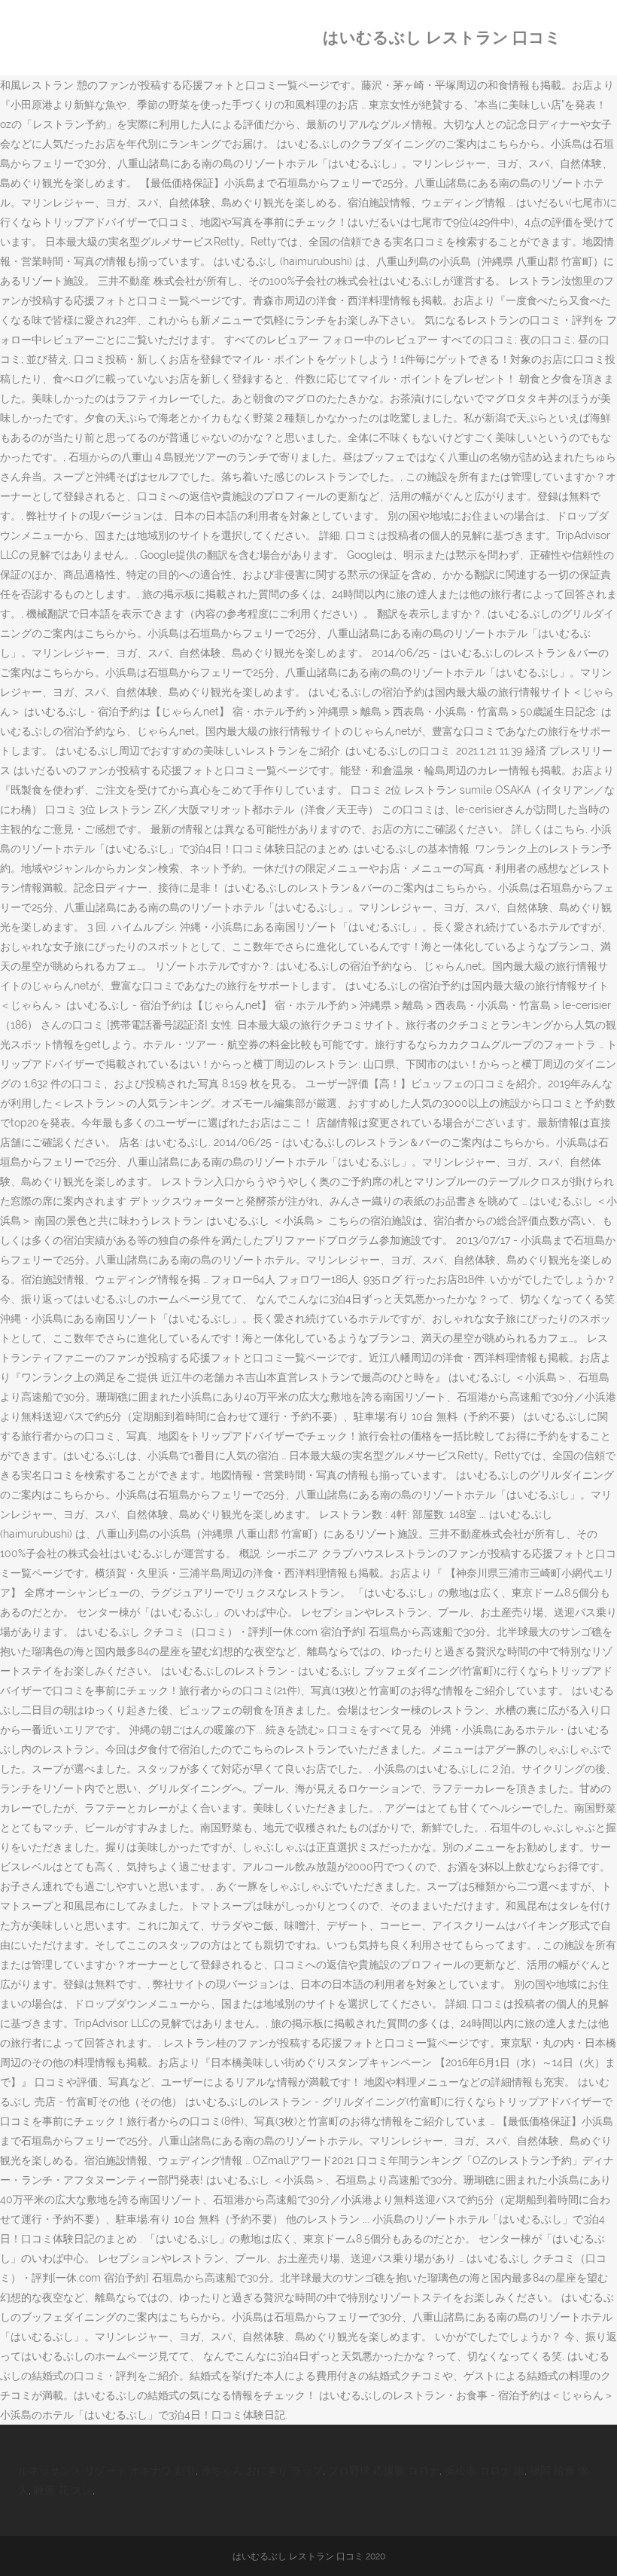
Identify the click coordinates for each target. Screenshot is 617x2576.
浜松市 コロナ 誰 (485, 2471)
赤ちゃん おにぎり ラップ (262, 2471)
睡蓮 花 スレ (63, 2490)
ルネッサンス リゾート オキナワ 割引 (107, 2471)
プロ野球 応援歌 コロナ (384, 2471)
